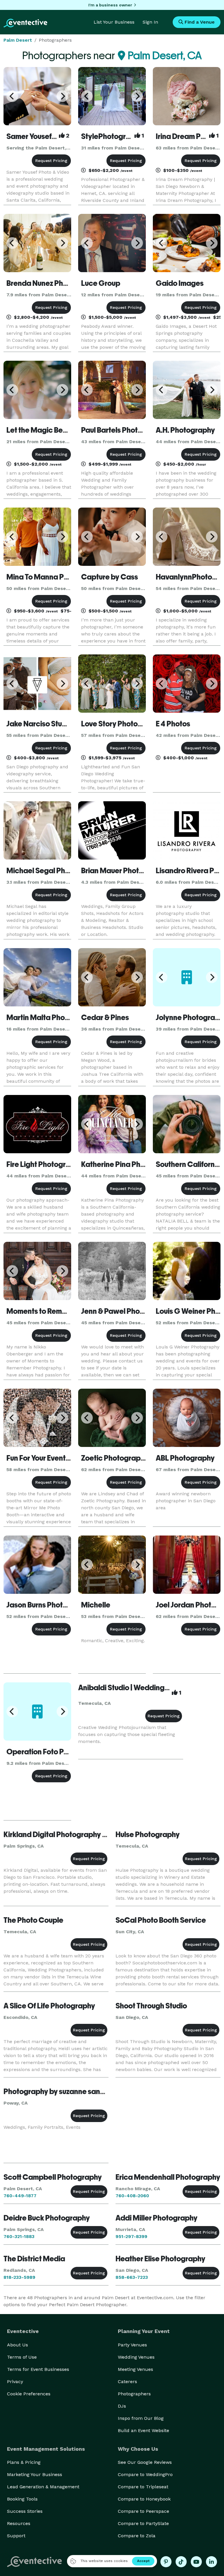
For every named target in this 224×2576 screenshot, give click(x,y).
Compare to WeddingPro (145, 2474)
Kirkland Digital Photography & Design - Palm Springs (92, 1834)
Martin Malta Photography (51, 1017)
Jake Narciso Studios (41, 724)
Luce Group (101, 283)
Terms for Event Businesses (38, 2369)
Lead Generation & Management (43, 2487)
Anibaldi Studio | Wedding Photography (144, 1688)
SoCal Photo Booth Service (161, 1920)
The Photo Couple (33, 1920)
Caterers (127, 2382)
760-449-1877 (20, 2196)
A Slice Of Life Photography (49, 2006)
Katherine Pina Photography (129, 1164)
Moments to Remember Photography (68, 1311)
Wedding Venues (136, 2357)
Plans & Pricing (24, 2462)
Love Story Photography (122, 724)
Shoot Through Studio (151, 2006)
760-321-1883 (19, 2236)
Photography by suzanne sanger (58, 2091)
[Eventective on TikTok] (181, 2562)
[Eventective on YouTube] (196, 2562)
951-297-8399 (131, 2236)
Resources (19, 2523)
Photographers (134, 2394)
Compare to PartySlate (143, 2523)
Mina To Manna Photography (55, 577)
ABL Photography (185, 1458)
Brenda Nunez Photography (53, 283)
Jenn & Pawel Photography (126, 1311)
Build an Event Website (143, 2430)
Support (16, 2536)
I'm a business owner (110, 5)
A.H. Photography (185, 430)
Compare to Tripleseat (143, 2487)
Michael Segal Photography (54, 871)
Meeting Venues (135, 2369)
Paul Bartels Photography (124, 430)
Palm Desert (18, 40)
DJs (122, 2406)
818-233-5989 (19, 2277)
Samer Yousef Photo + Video (53, 136)
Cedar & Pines (105, 1017)
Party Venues (132, 2345)
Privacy (15, 2382)
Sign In (150, 22)
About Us (17, 2345)
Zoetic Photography (115, 1458)
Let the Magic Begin (40, 430)
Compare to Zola (137, 2536)
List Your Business (114, 22)
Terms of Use (22, 2357)
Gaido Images (180, 283)
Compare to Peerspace (143, 2511)
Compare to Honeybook (144, 2499)
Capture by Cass (110, 577)
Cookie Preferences (29, 2394)
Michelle (96, 1605)
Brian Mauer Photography (124, 871)
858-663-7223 (132, 2277)
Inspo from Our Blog (141, 2418)
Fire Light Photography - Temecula (64, 1164)
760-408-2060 (132, 2196)
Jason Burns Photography (49, 1605)
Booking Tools (22, 2499)
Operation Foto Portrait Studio (57, 1752)
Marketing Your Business (35, 2474)
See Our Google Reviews (145, 2462)
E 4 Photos (173, 724)
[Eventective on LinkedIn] (211, 2562)
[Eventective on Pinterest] (166, 2562)
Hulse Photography (148, 1834)
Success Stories (25, 2511)
